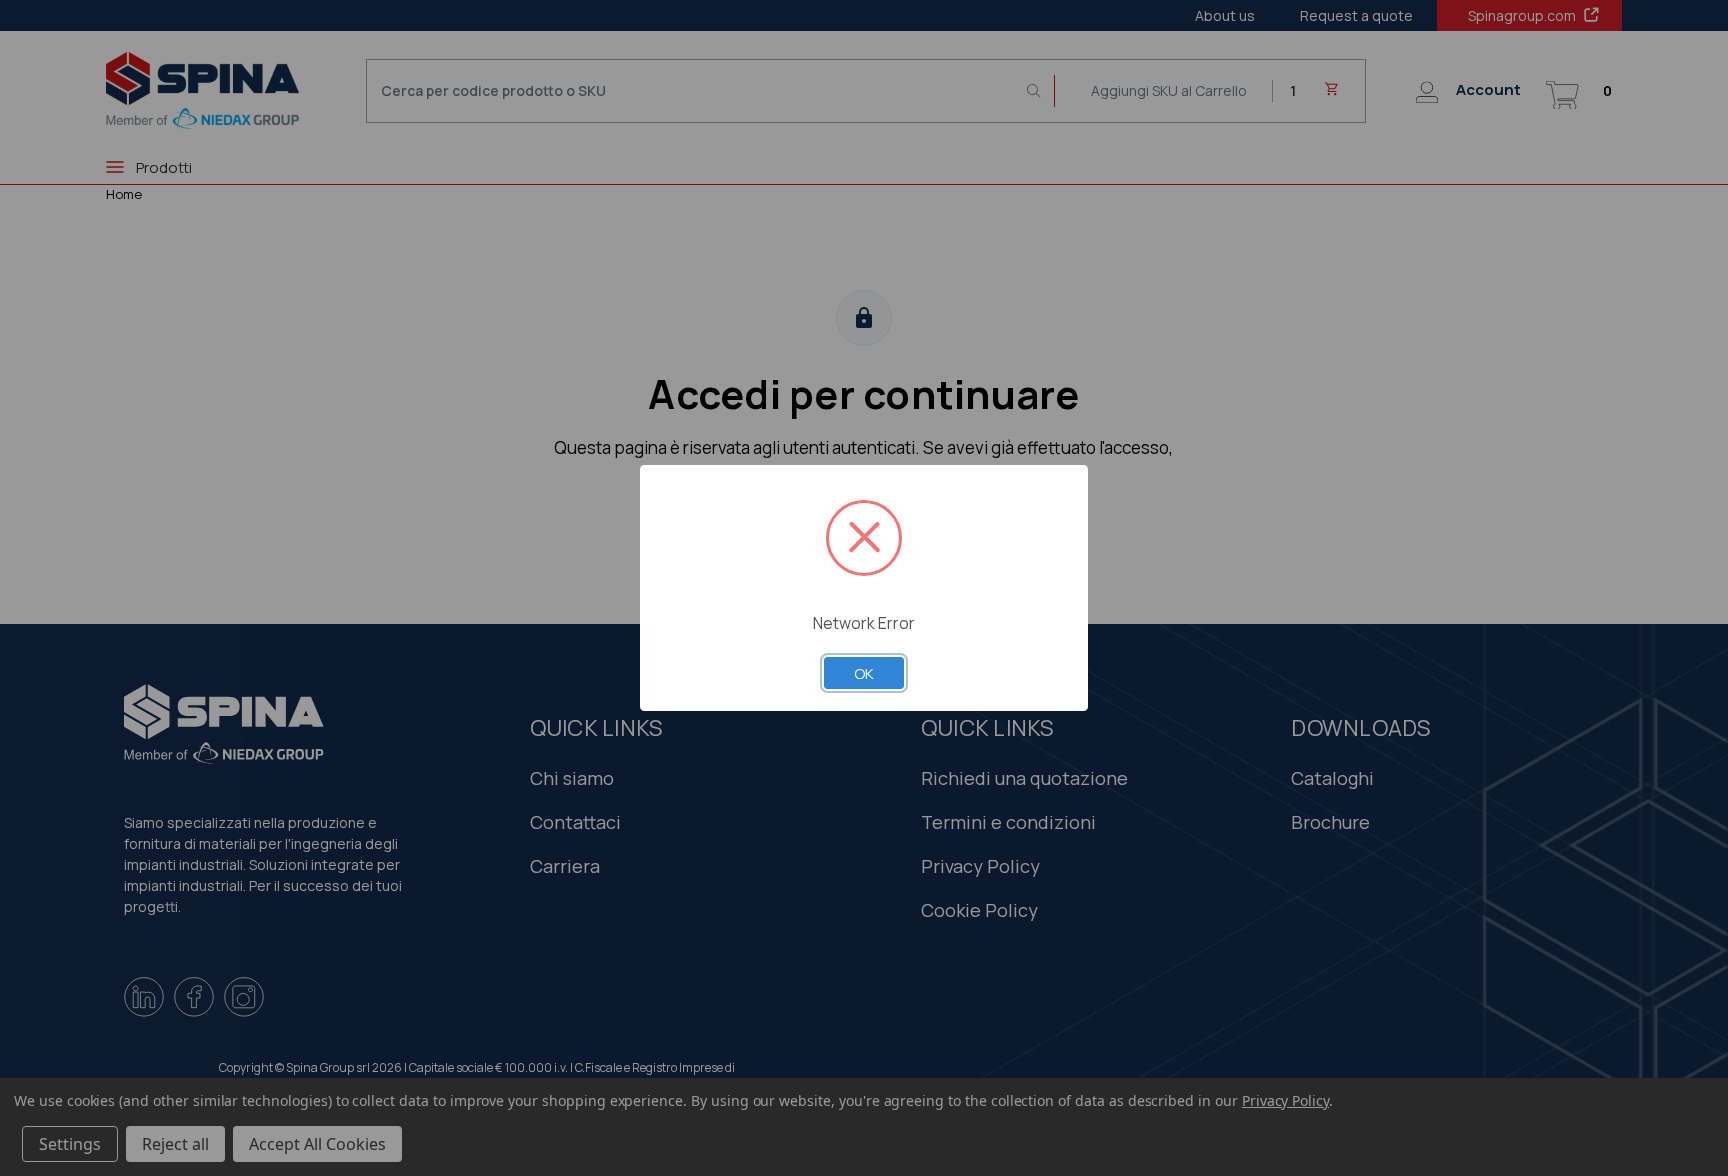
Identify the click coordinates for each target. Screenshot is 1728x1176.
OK (864, 673)
